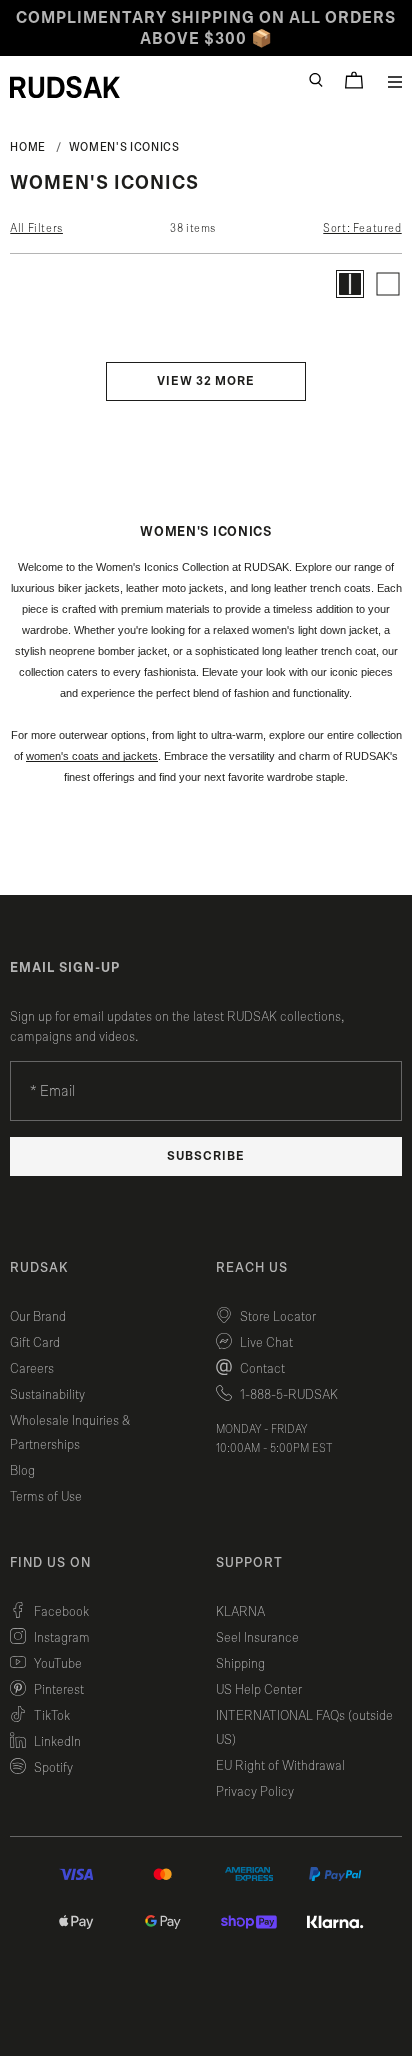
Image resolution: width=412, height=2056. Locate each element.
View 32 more (206, 381)
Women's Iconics (124, 147)
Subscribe (206, 1156)
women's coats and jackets (92, 756)
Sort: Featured (362, 228)
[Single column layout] (388, 284)
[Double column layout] (350, 284)
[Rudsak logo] (65, 87)
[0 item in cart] (354, 80)
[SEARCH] (316, 80)
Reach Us (252, 1268)
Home (28, 147)
